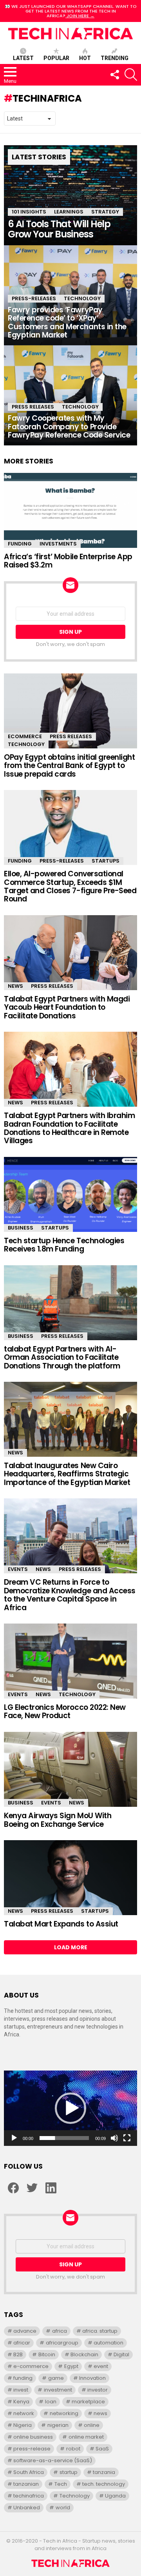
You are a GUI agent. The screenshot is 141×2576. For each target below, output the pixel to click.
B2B (18, 2354)
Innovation (92, 2378)
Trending (115, 58)
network (24, 2413)
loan (51, 2402)
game (56, 2378)
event (101, 2366)
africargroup (62, 2343)
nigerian (58, 2425)
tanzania (104, 2472)
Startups (106, 861)
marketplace (88, 2402)
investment (58, 2390)
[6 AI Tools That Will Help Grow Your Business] (70, 195)
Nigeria (23, 2425)
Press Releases (33, 407)
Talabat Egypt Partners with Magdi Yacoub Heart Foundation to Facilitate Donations (67, 1007)
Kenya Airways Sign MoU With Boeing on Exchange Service (58, 1820)
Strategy (105, 212)
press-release (32, 2449)
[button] (70, 2108)
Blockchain (84, 2354)
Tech (61, 2484)
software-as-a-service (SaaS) (53, 2460)
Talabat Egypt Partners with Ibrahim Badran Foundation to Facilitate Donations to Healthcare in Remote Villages (69, 1128)
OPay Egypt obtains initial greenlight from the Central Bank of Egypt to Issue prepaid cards (69, 766)
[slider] (64, 2138)
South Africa (29, 2472)
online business (33, 2437)
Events (18, 1569)
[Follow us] (114, 75)
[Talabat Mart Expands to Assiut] (70, 1878)
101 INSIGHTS (29, 212)
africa (60, 2331)
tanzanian (26, 2484)
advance (25, 2331)
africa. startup (100, 2331)
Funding (20, 544)
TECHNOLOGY (80, 407)
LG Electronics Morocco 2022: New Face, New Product (65, 1711)
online (92, 2425)
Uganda (115, 2496)
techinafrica (29, 2496)
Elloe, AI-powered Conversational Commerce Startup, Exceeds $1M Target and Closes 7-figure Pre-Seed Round (70, 886)
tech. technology (104, 2484)
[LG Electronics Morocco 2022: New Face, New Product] (70, 1661)
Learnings (69, 212)
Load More (71, 1947)
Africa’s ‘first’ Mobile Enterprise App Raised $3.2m (68, 561)
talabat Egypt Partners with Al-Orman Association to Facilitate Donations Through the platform (62, 1357)
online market (86, 2437)
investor (98, 2390)
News (15, 986)
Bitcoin (47, 2354)
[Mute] (114, 2138)
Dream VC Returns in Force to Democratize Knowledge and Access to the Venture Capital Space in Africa (70, 1595)
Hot (85, 58)
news (100, 2413)
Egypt (71, 2366)
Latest (23, 58)
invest (21, 2390)
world (63, 2508)
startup (69, 2472)
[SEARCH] (131, 75)
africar (22, 2343)
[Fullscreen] (127, 2138)
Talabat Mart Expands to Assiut (61, 1924)
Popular (56, 58)
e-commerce (31, 2366)
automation (108, 2343)
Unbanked (27, 2508)
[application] (70, 2108)
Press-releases (34, 298)
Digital (121, 2354)
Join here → (80, 16)
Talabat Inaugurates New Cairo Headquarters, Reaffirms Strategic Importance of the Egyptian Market (67, 1474)
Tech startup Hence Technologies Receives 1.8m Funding (64, 1245)
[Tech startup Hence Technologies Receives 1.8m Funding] (70, 1194)
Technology (82, 298)
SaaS (102, 2449)
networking (64, 2413)
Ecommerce (25, 736)
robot (73, 2449)
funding (23, 2378)
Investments (58, 544)
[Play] (14, 2138)
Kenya (21, 2402)
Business (21, 1228)
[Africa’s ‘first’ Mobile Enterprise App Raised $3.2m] (70, 510)
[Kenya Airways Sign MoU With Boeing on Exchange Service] (70, 1770)
